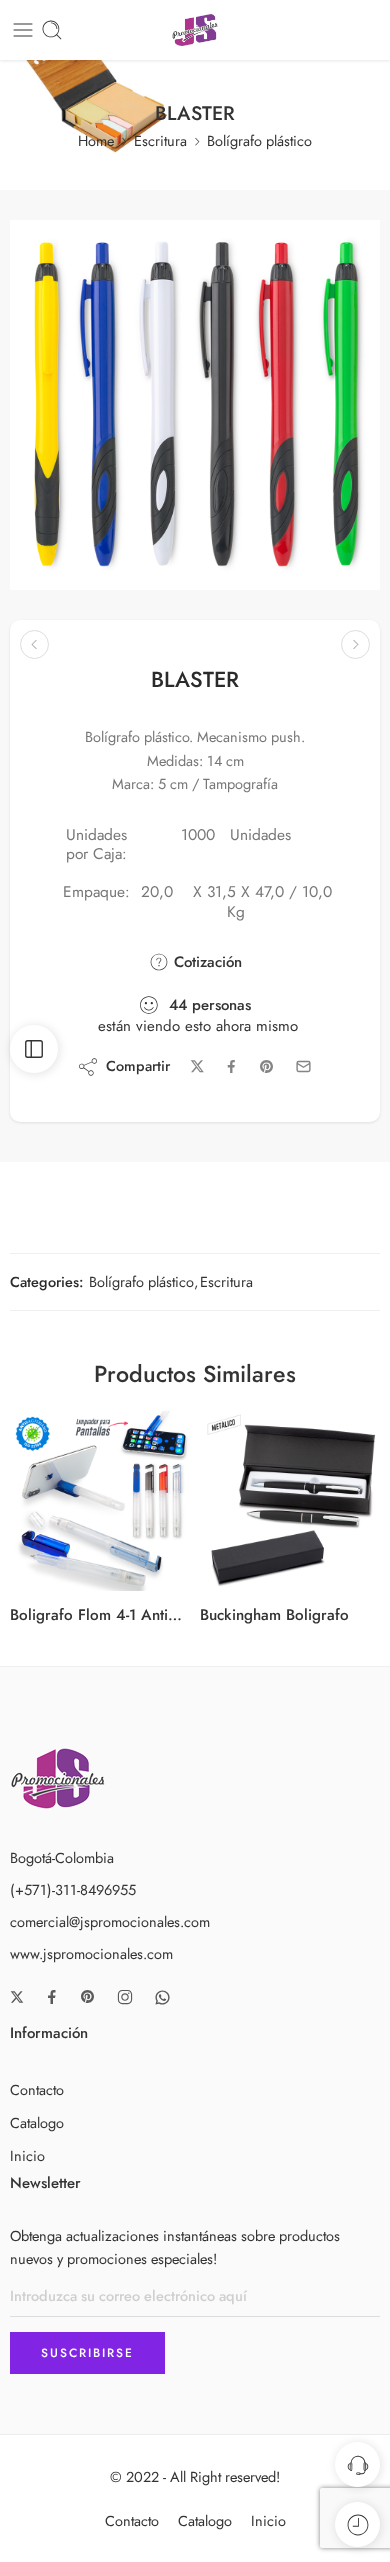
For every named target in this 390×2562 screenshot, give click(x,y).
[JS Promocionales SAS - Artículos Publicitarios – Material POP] (195, 30)
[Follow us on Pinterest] (88, 1997)
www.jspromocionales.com (91, 1953)
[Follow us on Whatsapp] (162, 1997)
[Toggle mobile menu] (23, 30)
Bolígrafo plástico (259, 140)
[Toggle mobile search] (52, 30)
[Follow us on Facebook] (52, 1997)
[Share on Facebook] (231, 1066)
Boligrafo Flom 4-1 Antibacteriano (100, 1615)
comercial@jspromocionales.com (110, 1921)
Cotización (205, 962)
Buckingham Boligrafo (274, 1615)
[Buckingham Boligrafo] (290, 1501)
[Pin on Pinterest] (267, 1067)
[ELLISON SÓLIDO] (34, 644)
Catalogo (37, 2122)
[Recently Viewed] (357, 2524)
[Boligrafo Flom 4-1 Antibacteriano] (100, 1501)
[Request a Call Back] (357, 2464)
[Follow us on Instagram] (125, 1997)
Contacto (37, 2089)
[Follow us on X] (17, 1997)
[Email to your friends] (303, 1066)
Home (96, 140)
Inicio (27, 2155)
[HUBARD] (355, 644)
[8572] (195, 405)
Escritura (160, 140)
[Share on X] (197, 1066)
